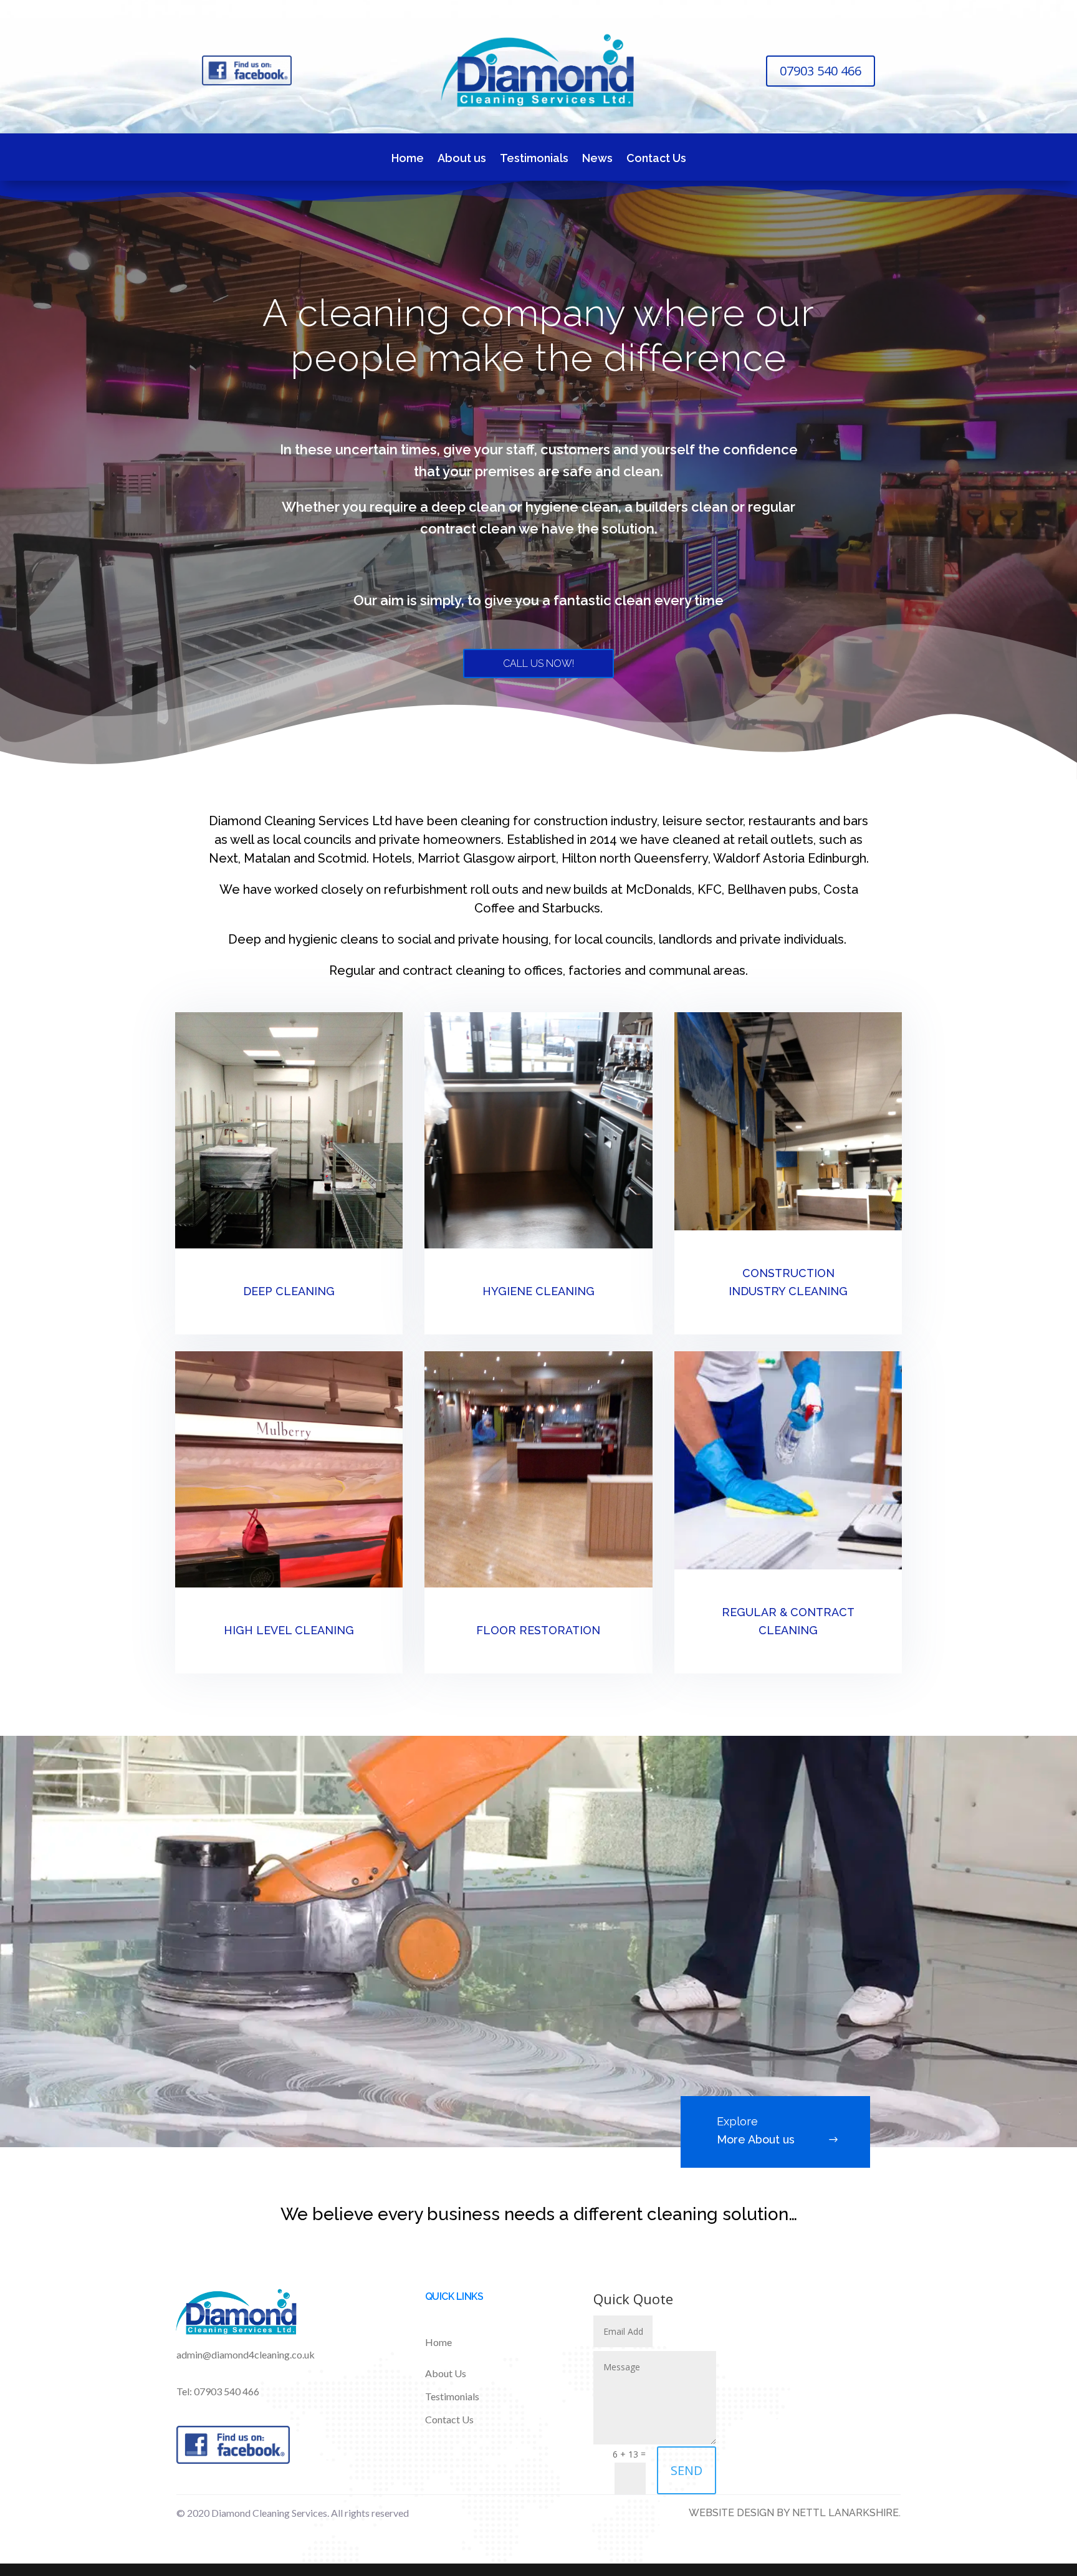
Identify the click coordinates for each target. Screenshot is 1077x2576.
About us (462, 159)
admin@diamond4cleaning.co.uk (246, 2354)
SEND (687, 2470)
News (597, 159)
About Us (446, 2373)
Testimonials (534, 159)
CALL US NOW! (538, 663)
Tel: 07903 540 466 (218, 2391)
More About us (756, 2139)
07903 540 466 (821, 71)
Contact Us (656, 159)
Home (408, 159)
